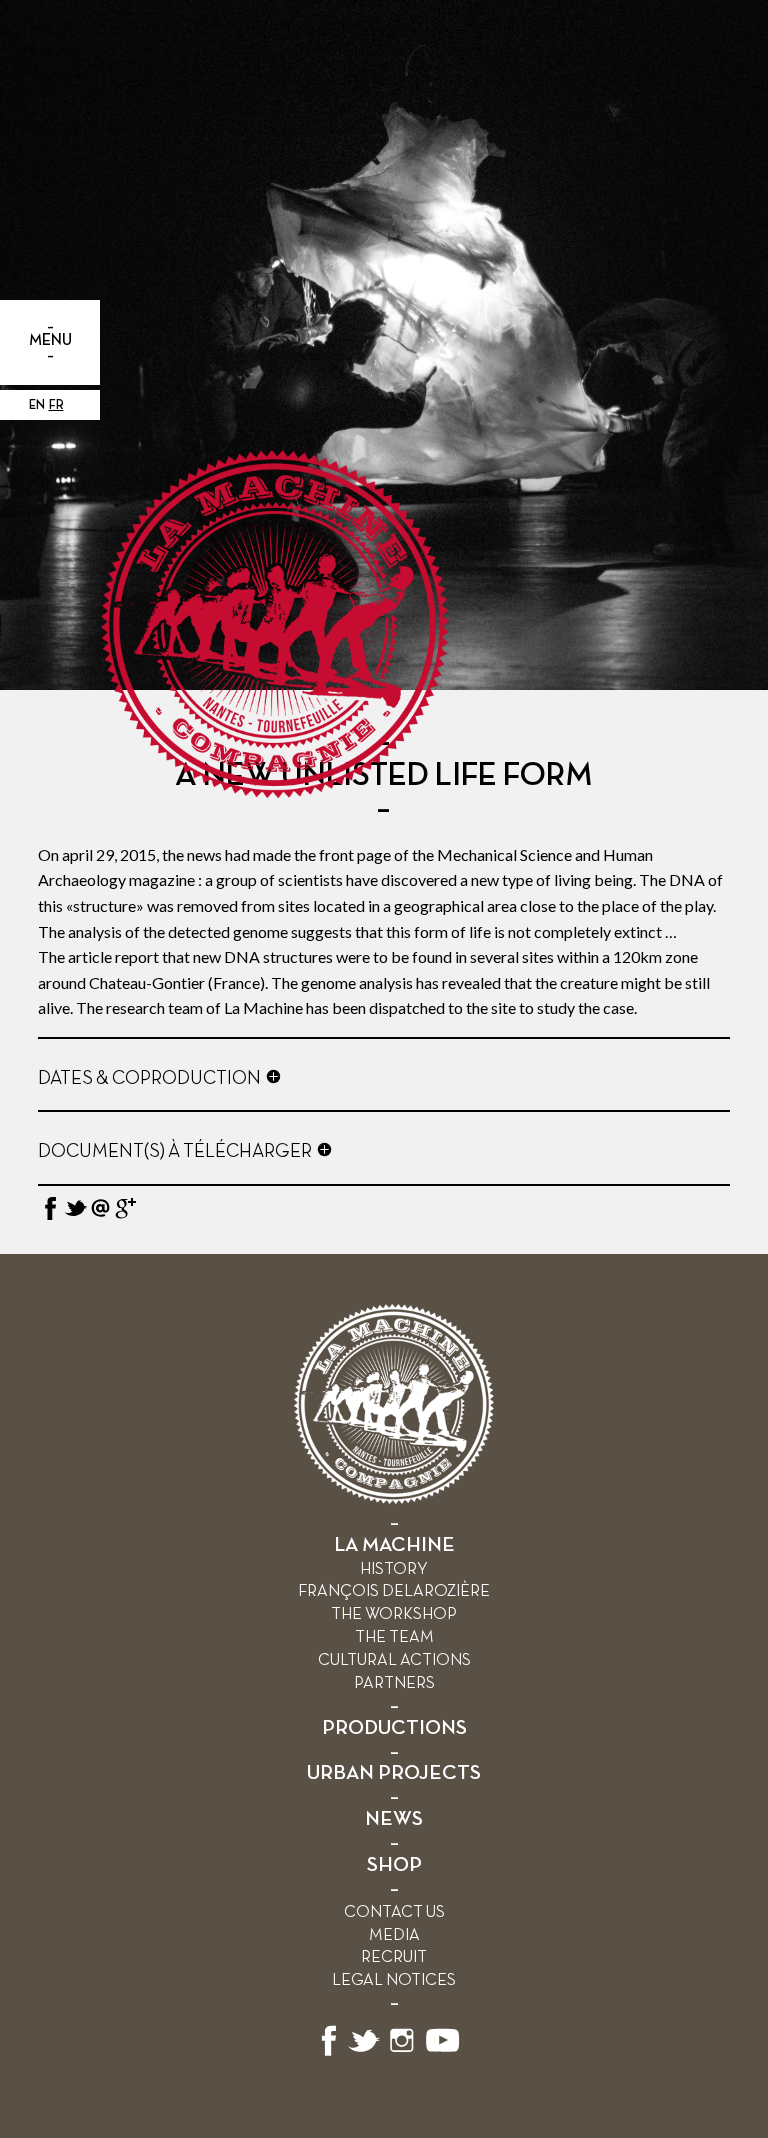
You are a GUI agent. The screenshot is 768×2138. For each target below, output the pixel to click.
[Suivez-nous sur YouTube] (443, 2052)
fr (56, 405)
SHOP (394, 1865)
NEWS (394, 1819)
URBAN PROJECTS (394, 1773)
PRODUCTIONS (394, 1728)
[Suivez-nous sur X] (364, 2052)
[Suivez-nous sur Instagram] (402, 2052)
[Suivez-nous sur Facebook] (329, 2052)
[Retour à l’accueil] (394, 1499)
